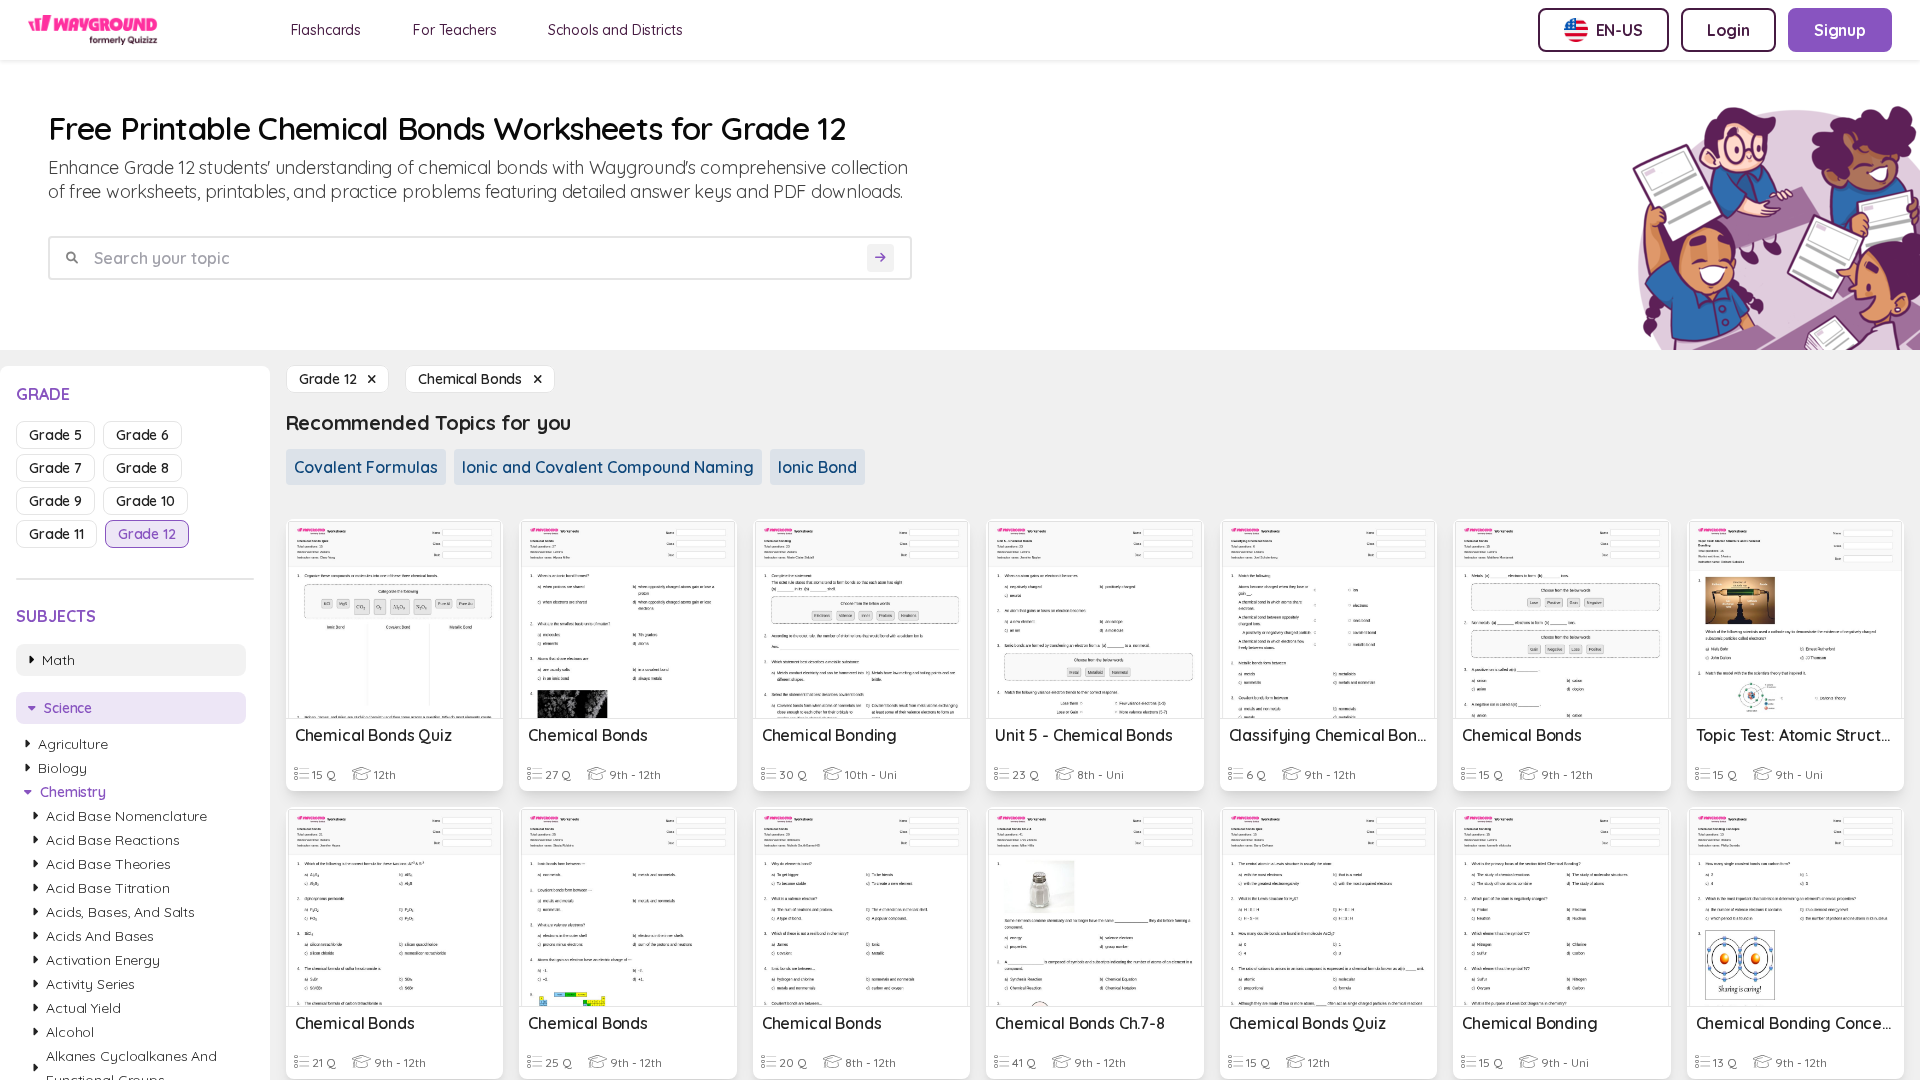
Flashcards (326, 30)
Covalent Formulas (366, 467)
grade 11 (56, 534)
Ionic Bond (817, 467)
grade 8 (142, 468)
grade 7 (55, 468)
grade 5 (55, 435)
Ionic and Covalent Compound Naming (608, 467)
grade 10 (145, 501)
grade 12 (147, 534)
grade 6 (142, 435)
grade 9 (55, 501)
